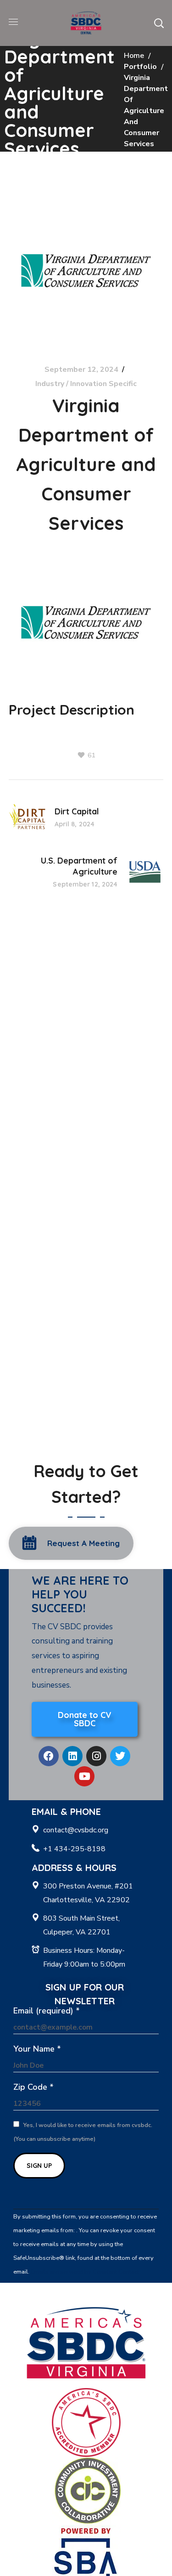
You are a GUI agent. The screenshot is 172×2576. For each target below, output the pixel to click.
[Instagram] (96, 1756)
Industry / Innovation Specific (86, 384)
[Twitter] (120, 1756)
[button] (159, 23)
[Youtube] (84, 1776)
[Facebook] (49, 1756)
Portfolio (140, 67)
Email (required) (47, 2011)
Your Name (37, 2049)
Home (134, 56)
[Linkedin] (72, 1756)
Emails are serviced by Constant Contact (85, 2272)
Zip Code (33, 2087)
